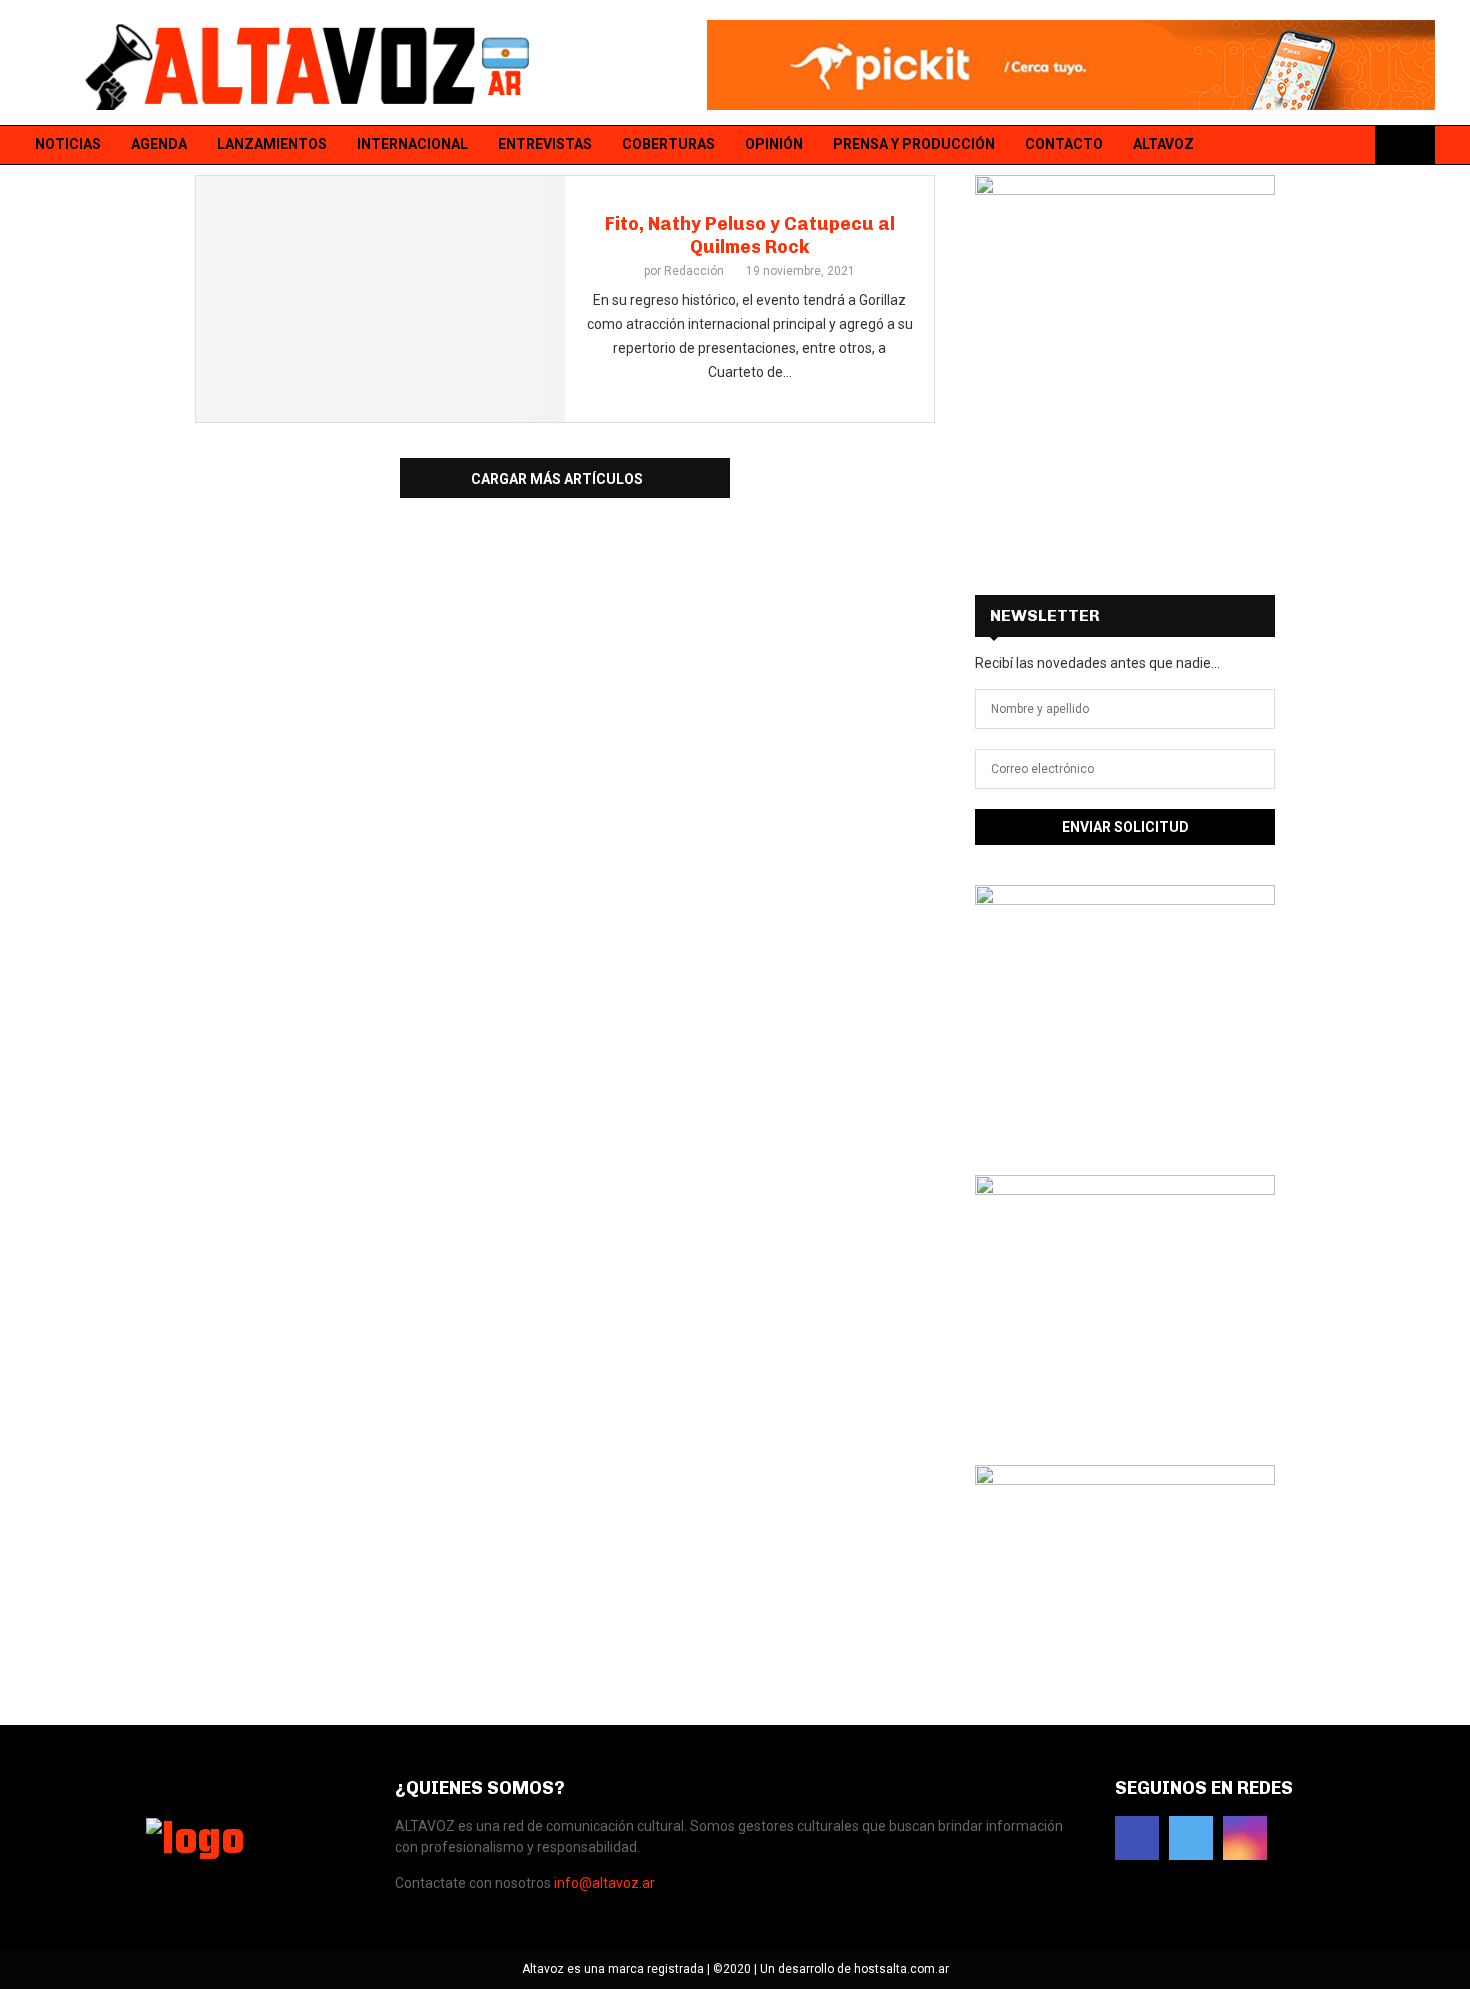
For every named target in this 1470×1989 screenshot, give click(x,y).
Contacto (1064, 144)
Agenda (159, 144)
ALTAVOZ (1163, 144)
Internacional (412, 144)
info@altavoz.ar (604, 1883)
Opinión (774, 144)
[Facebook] (1300, 145)
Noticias (68, 144)
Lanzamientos (272, 144)
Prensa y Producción (914, 144)
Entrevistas (545, 144)
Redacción (694, 271)
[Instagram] (1352, 145)
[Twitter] (1326, 145)
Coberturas (668, 144)
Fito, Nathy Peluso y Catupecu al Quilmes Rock (750, 235)
